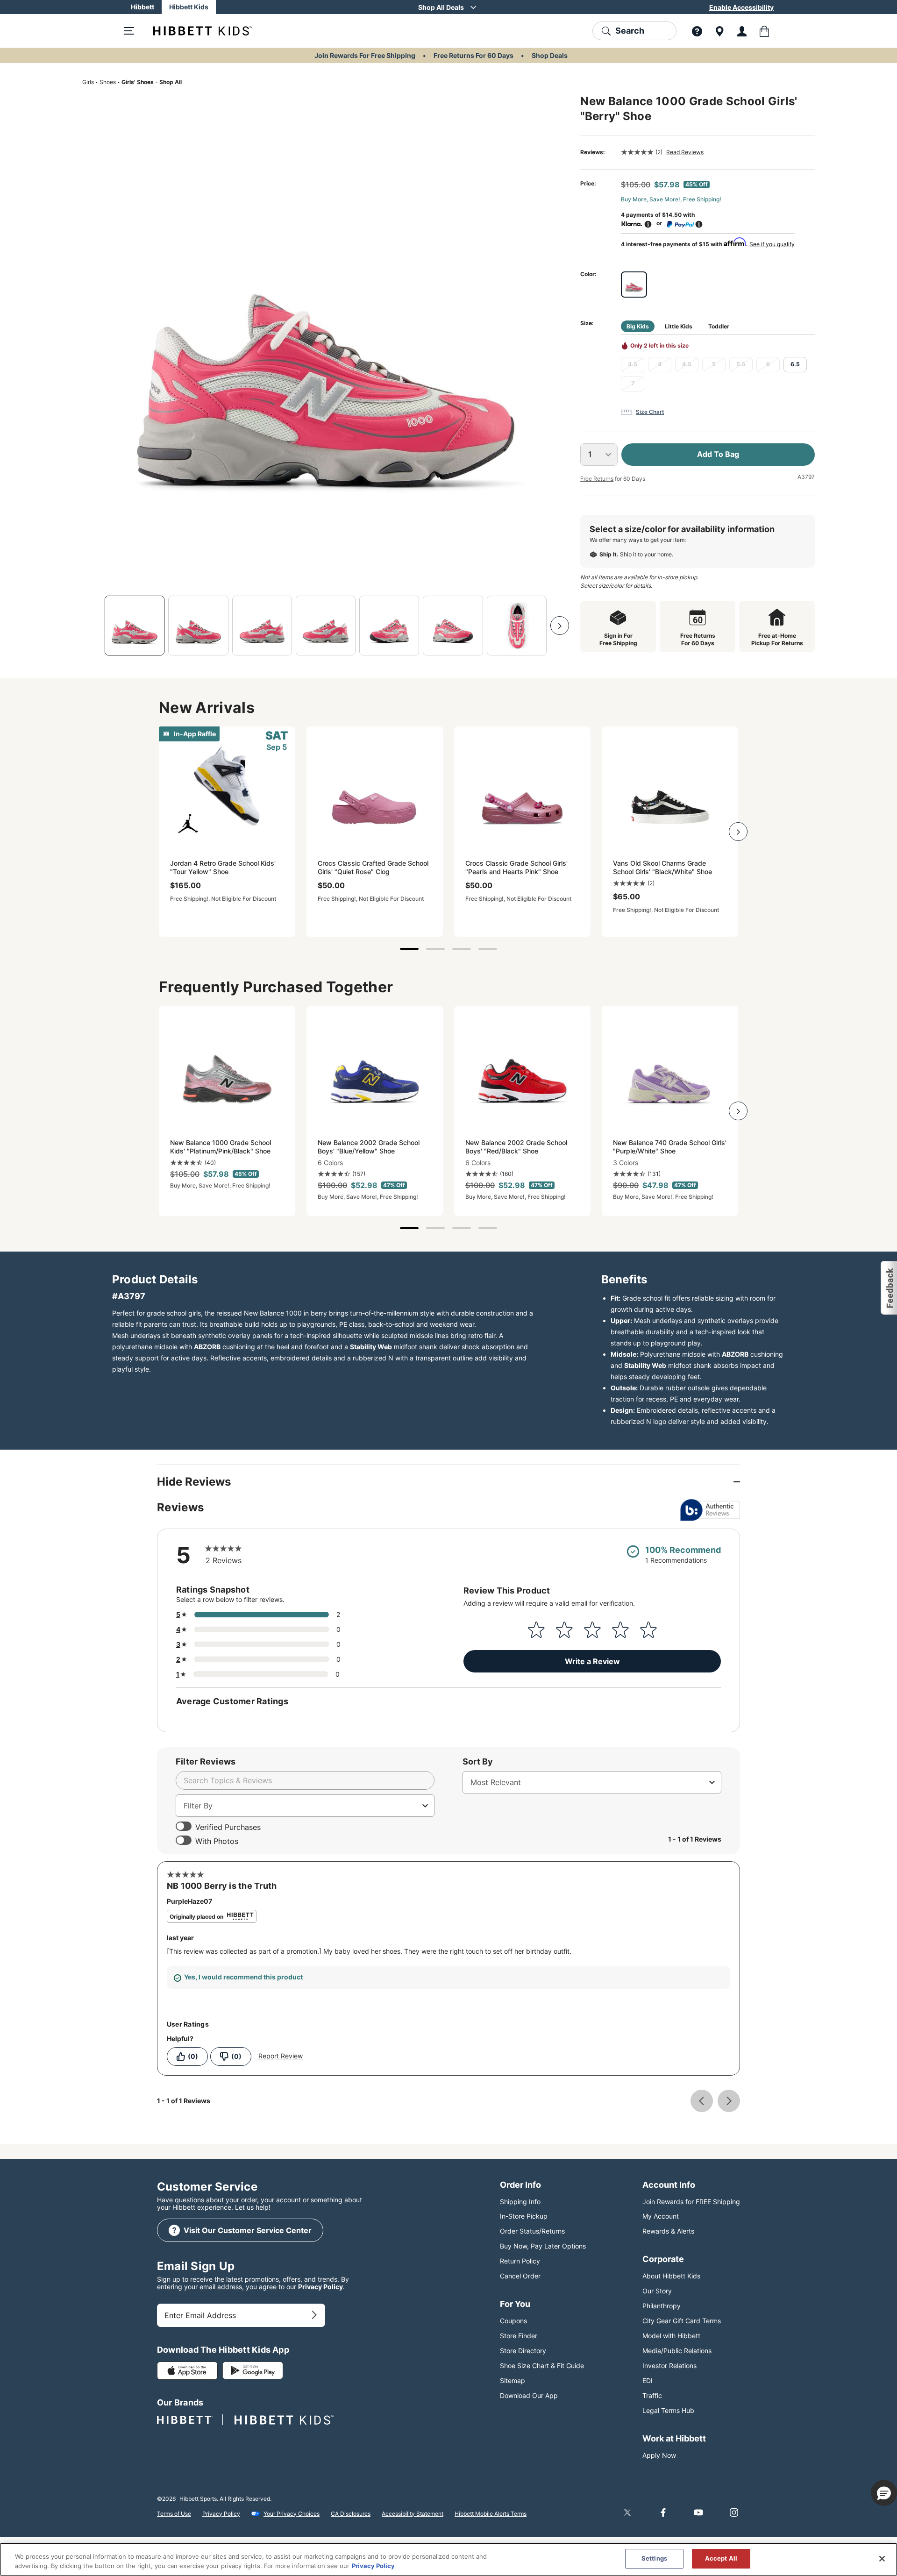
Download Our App (529, 2395)
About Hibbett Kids (671, 2276)
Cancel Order (520, 2276)
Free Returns (597, 479)
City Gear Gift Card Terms (682, 2321)
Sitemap (513, 2380)
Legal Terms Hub (668, 2410)
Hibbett (142, 7)
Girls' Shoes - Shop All (152, 82)
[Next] (560, 626)
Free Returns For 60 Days (473, 55)
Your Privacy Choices (292, 2514)
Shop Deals (550, 55)
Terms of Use (174, 2514)
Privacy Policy (320, 2287)
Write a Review (592, 1661)
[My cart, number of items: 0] (764, 31)
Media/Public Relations (677, 2351)
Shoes (108, 82)
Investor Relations (669, 2366)
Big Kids (638, 326)
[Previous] (92, 626)
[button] (888, 1288)
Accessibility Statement (413, 2514)
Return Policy (520, 2261)
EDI (648, 2380)
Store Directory (523, 2351)
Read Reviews (685, 152)
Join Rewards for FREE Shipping (691, 2202)
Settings (654, 2558)
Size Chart (650, 412)
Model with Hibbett (671, 2336)
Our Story (657, 2291)
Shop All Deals (441, 7)
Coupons (513, 2321)
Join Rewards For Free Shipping (365, 55)
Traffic (652, 2395)
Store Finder (519, 2336)
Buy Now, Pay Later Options (543, 2246)
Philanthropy (662, 2306)
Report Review (281, 2056)
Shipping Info (520, 2202)
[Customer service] (697, 31)
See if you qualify (772, 244)
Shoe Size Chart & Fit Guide (542, 2366)
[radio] (634, 285)
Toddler (719, 326)
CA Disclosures (351, 2514)
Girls (88, 82)
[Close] (882, 2559)
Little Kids (679, 326)
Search (630, 31)
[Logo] (195, 31)
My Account (661, 2216)
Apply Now (659, 2455)
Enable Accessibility (741, 7)
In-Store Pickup (524, 2216)
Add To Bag (718, 454)
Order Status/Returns (532, 2231)
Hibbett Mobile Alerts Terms (491, 2514)
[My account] (742, 31)
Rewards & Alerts (668, 2231)
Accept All (721, 2558)
